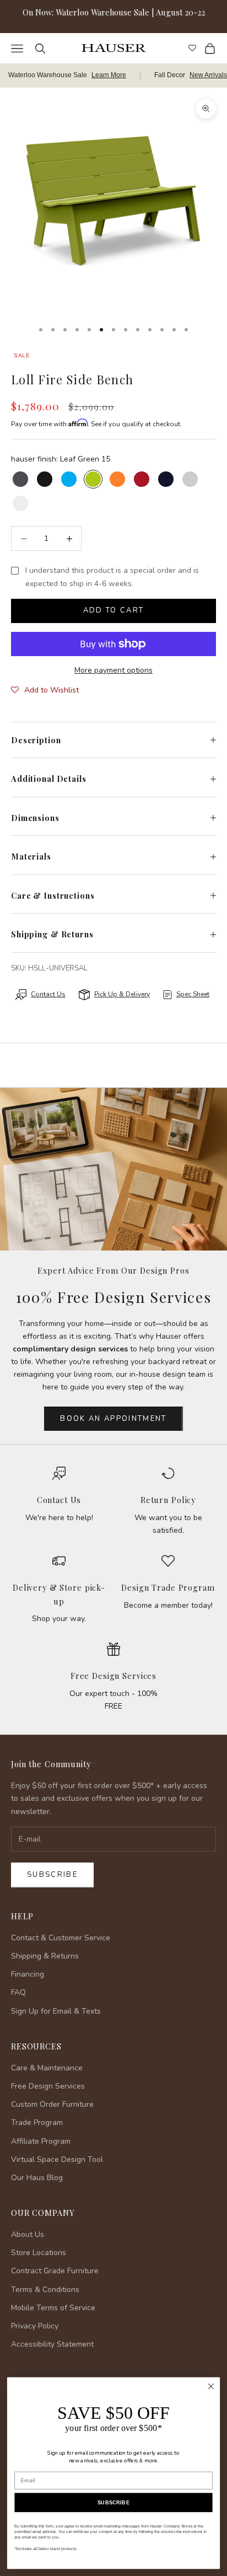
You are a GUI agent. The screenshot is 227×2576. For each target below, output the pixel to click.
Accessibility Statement (52, 2344)
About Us (28, 2234)
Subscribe (52, 1875)
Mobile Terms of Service (53, 2308)
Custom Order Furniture (52, 2104)
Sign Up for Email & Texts (56, 2011)
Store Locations (39, 2253)
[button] (45, 690)
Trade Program (37, 2122)
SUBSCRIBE (113, 2503)
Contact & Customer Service (61, 1938)
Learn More (109, 75)
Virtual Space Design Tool (57, 2159)
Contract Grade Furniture (55, 2271)
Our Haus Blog (37, 2178)
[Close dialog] (211, 2387)
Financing (28, 1974)
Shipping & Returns (45, 1956)
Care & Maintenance (47, 2068)
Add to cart (114, 610)
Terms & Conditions (45, 2290)
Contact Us (59, 1500)
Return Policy (168, 1500)
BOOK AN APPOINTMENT (113, 1419)
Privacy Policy (35, 2326)
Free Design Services (113, 1676)
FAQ (18, 1992)
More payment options (113, 670)
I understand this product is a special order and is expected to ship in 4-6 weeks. (112, 577)
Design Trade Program (168, 1587)
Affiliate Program (41, 2141)
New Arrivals (208, 75)
